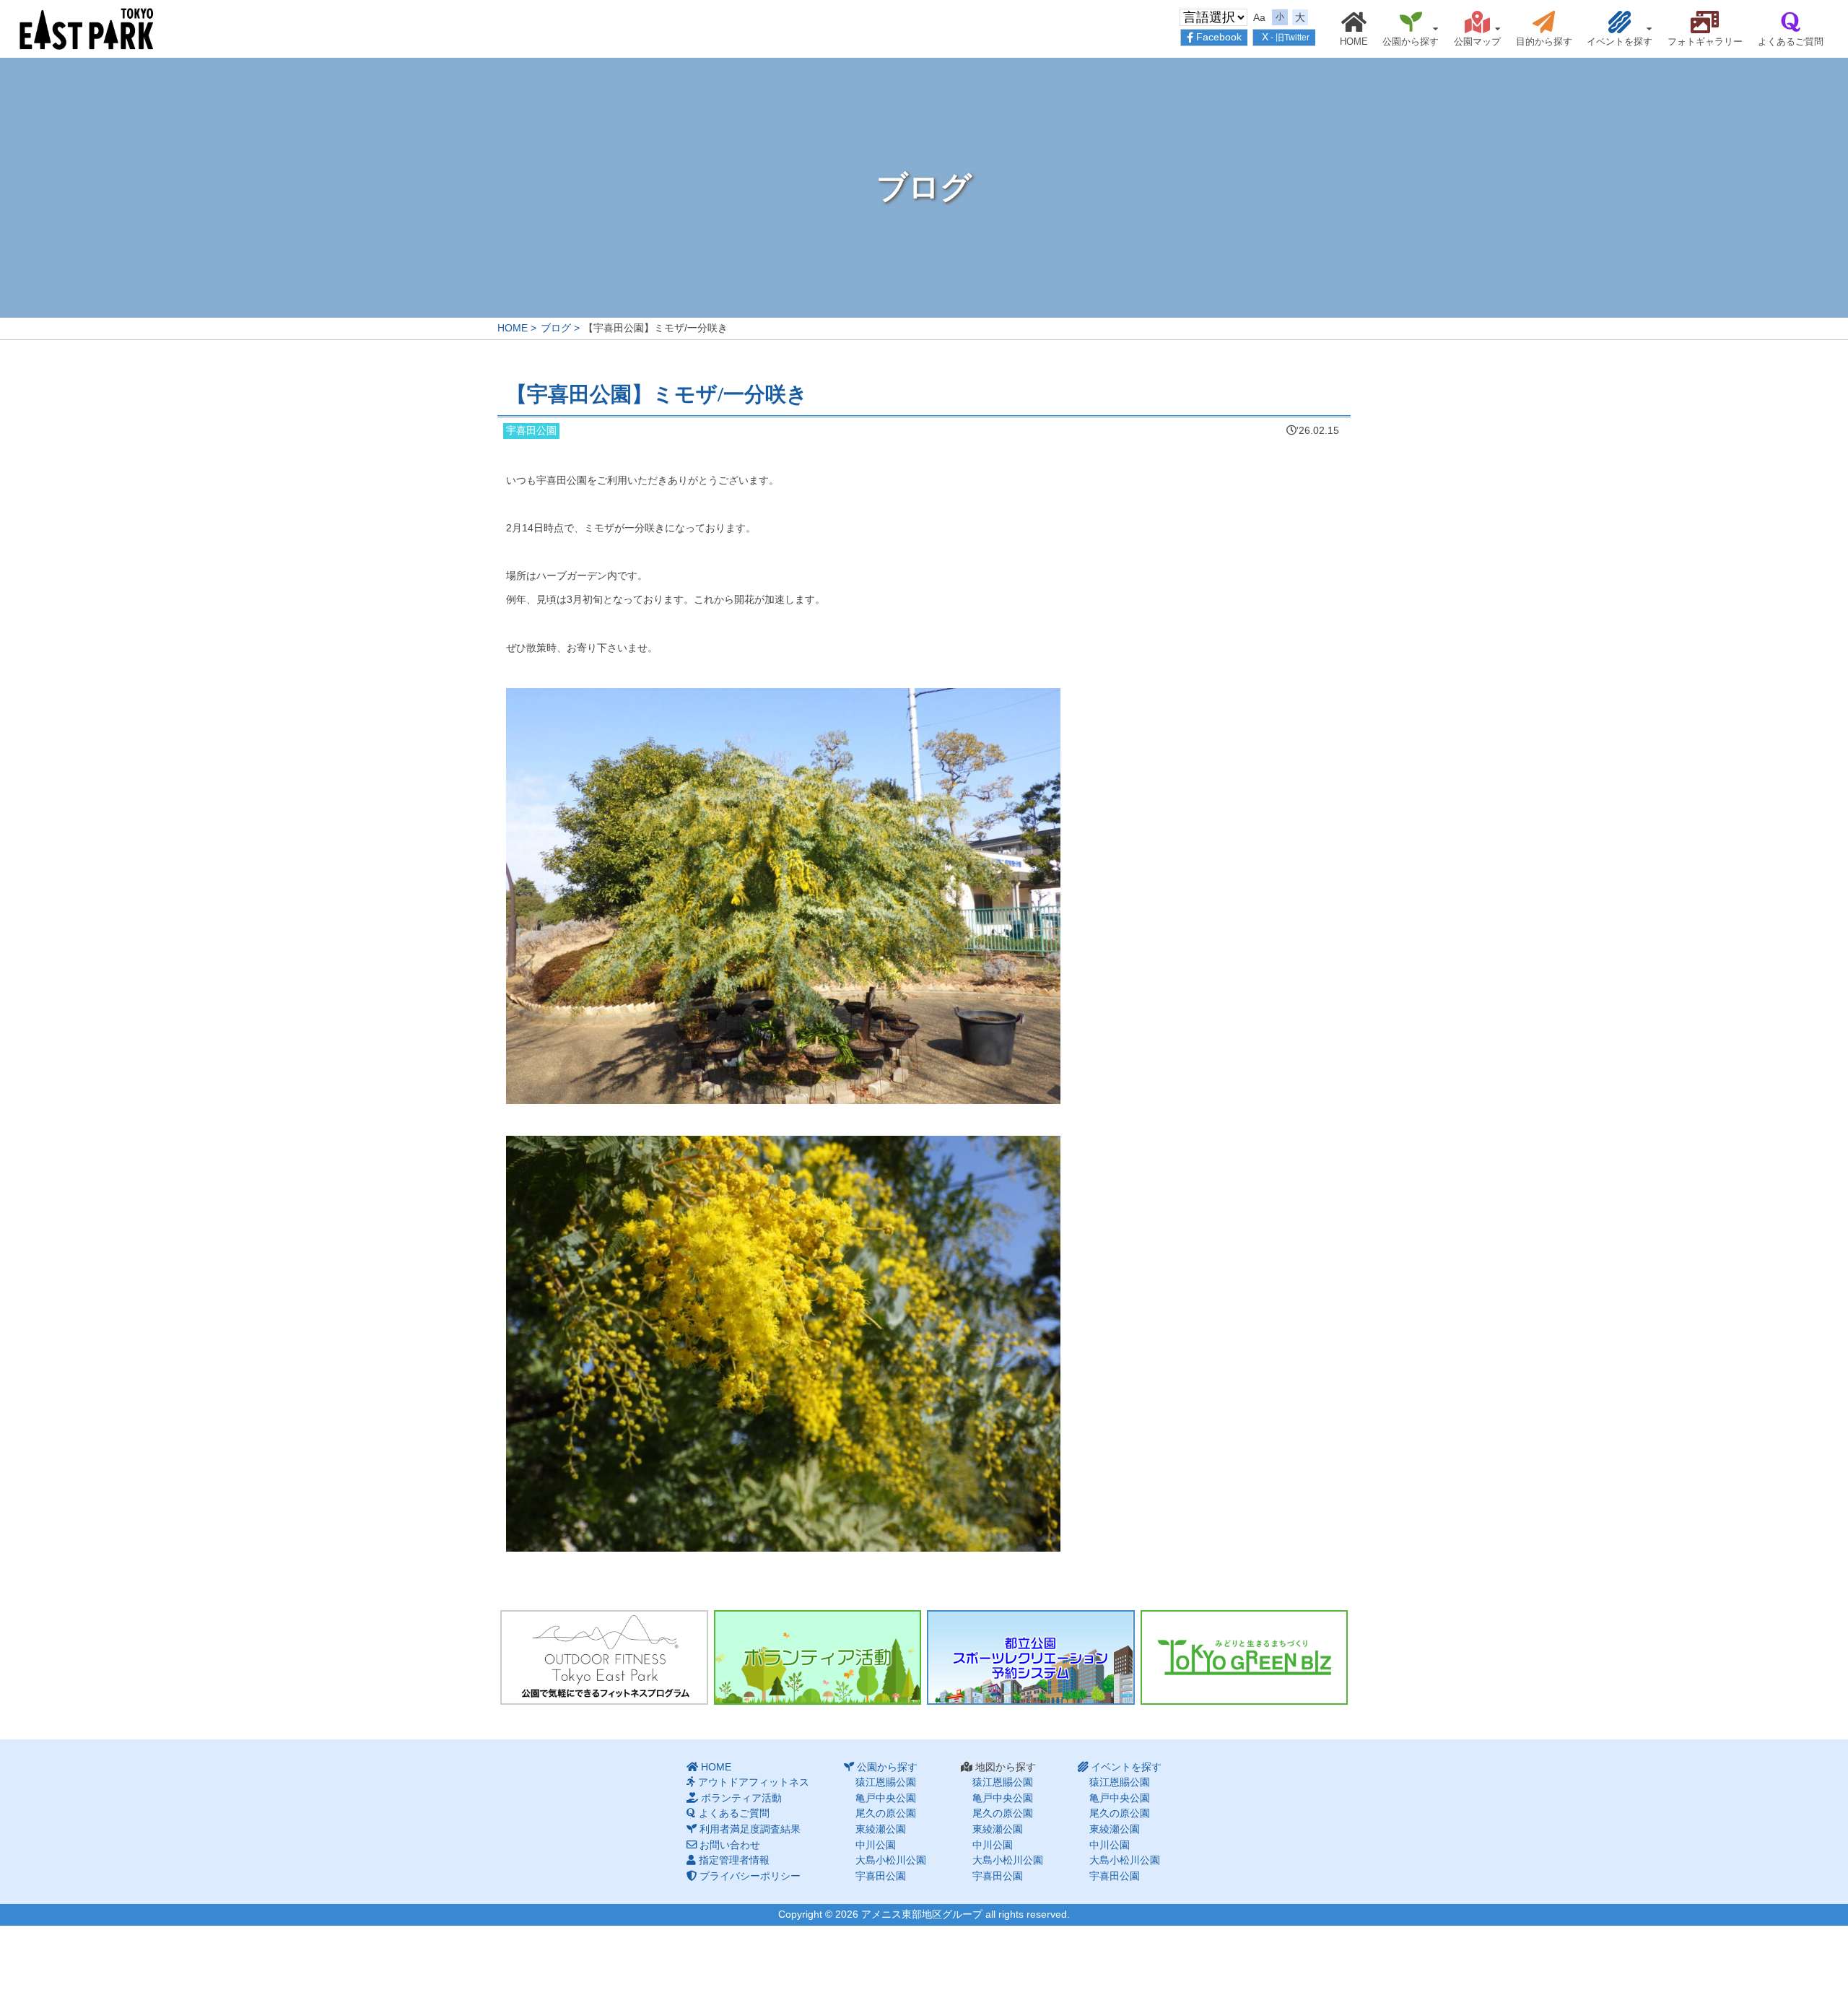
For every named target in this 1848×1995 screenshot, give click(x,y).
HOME (1354, 42)
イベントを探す (1620, 42)
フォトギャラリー (1705, 42)
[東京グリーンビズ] (1245, 1658)
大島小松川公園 (891, 1860)
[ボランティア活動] (818, 1658)
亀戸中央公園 (886, 1798)
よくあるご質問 (1791, 42)
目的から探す (1544, 42)
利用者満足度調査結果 (750, 1829)
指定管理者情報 (734, 1860)
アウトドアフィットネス (754, 1782)
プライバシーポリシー (750, 1876)
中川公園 (876, 1845)
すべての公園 (1601, 48)
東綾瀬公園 (881, 1829)
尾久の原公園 (886, 1813)
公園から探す (1411, 42)
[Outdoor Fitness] (604, 1658)
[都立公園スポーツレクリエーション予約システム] (1031, 1658)
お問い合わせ (730, 1845)
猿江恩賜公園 (1392, 48)
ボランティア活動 (741, 1798)
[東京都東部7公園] (87, 28)
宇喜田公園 (881, 1876)
